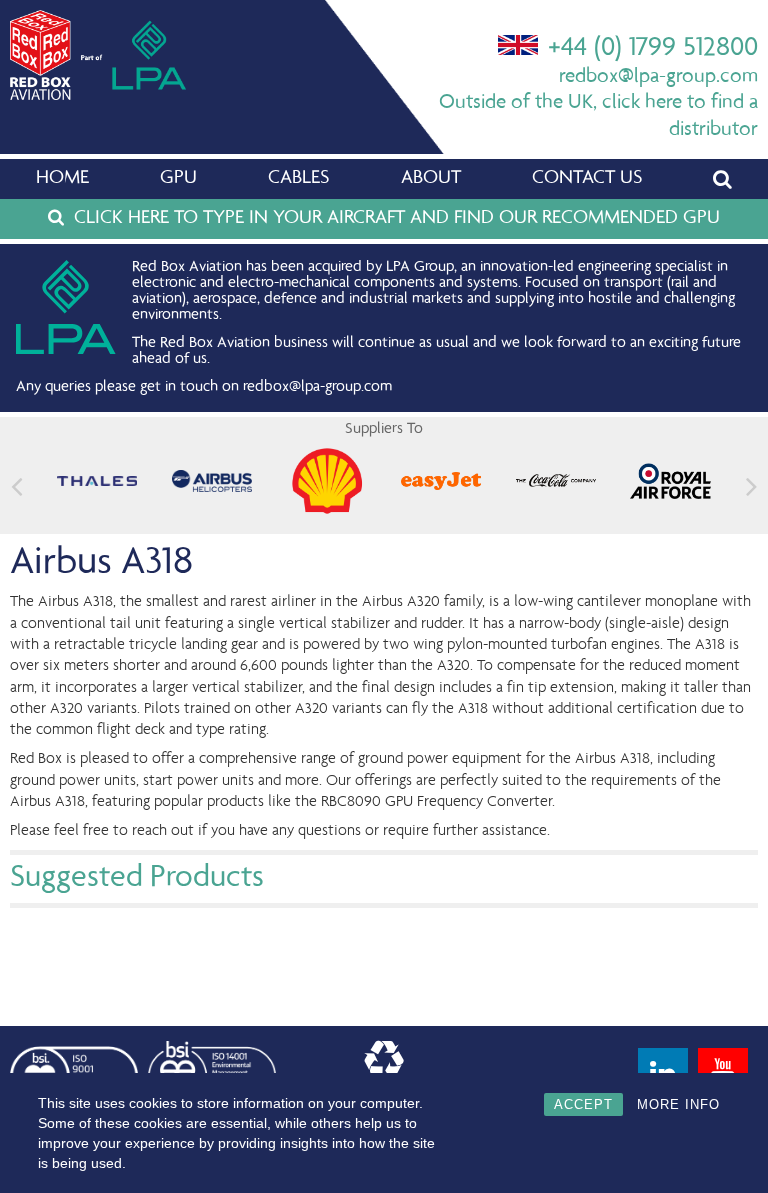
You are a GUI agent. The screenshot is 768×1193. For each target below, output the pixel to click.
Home (62, 179)
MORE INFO (678, 1104)
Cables (298, 179)
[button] (751, 485)
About (431, 179)
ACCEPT (583, 1104)
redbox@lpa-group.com (658, 77)
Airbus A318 (101, 564)
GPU (178, 179)
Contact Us (587, 179)
